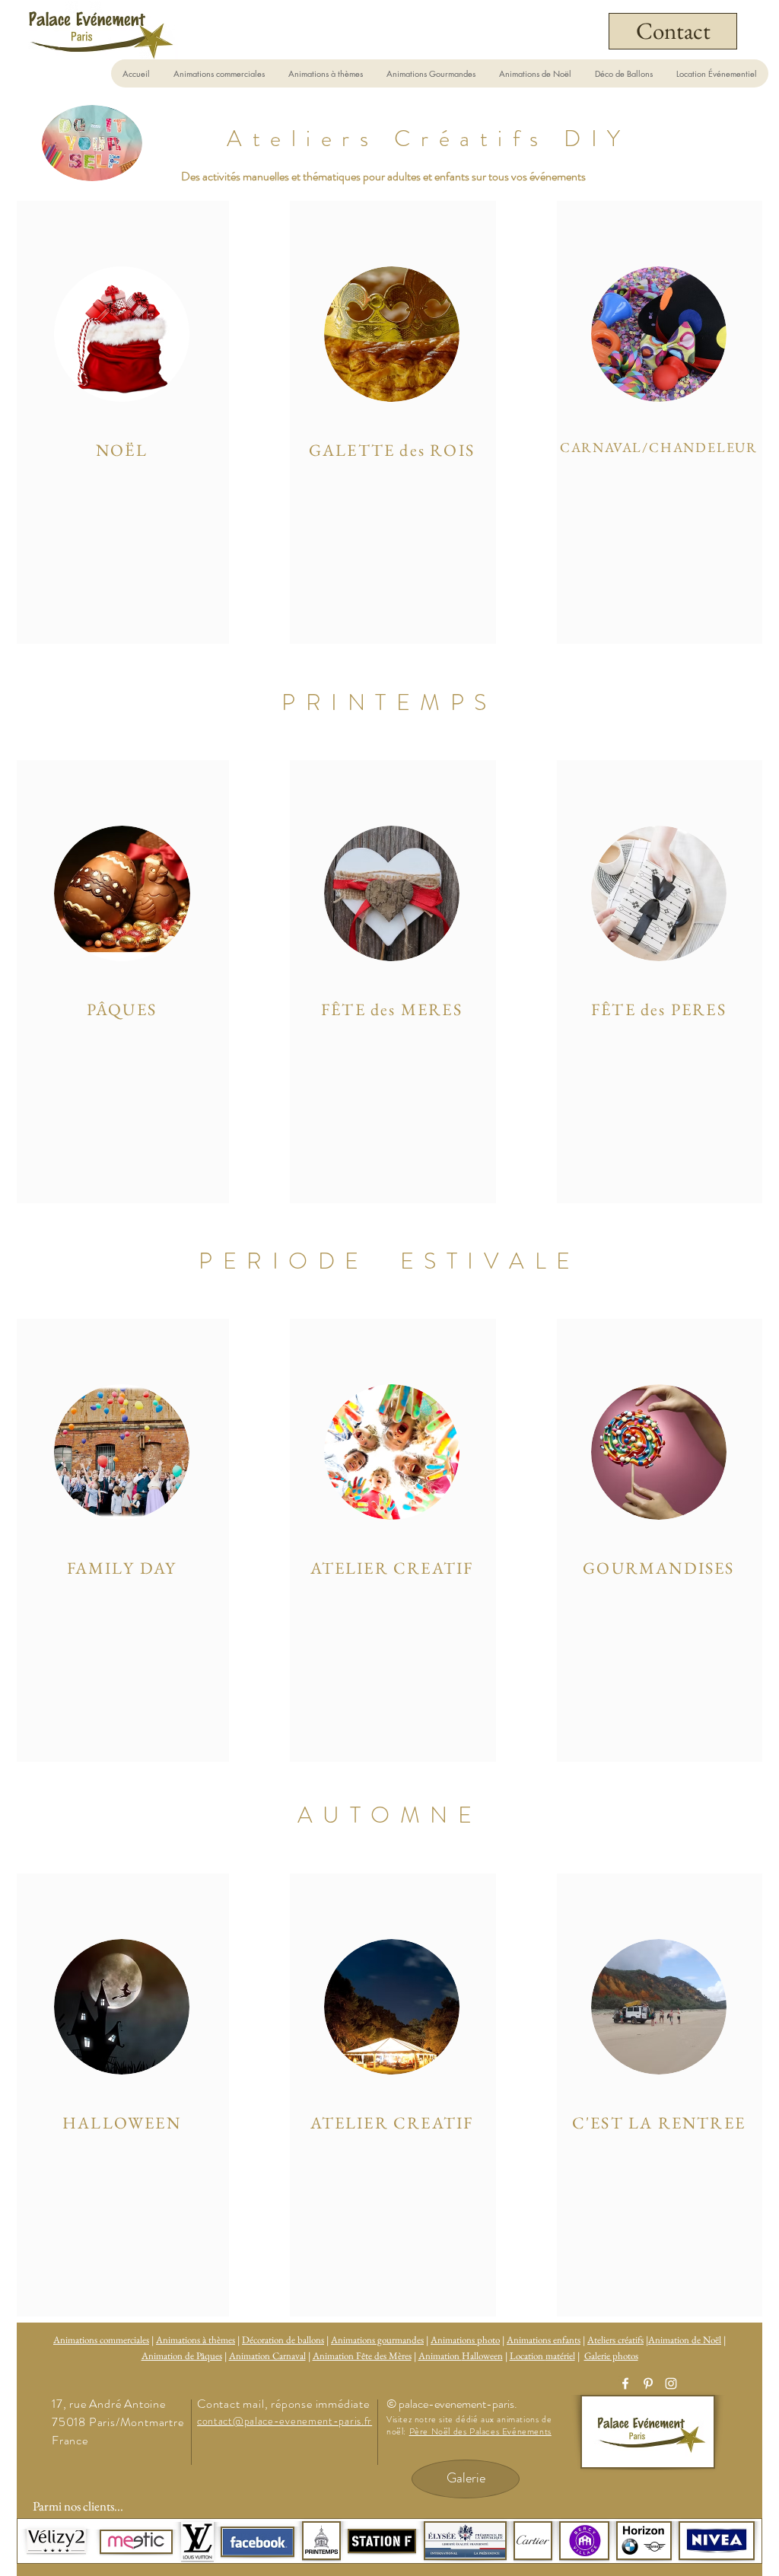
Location (528, 2356)
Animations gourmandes (377, 2340)
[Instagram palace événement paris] (671, 2383)
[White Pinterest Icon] (648, 2383)
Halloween (482, 2356)
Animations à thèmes (196, 2340)
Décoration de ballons (283, 2340)
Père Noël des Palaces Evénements (480, 2431)
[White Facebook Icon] (625, 2383)
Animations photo (465, 2340)
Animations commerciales (101, 2340)
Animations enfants (544, 2340)
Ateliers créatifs (615, 2340)
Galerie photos (611, 2356)
